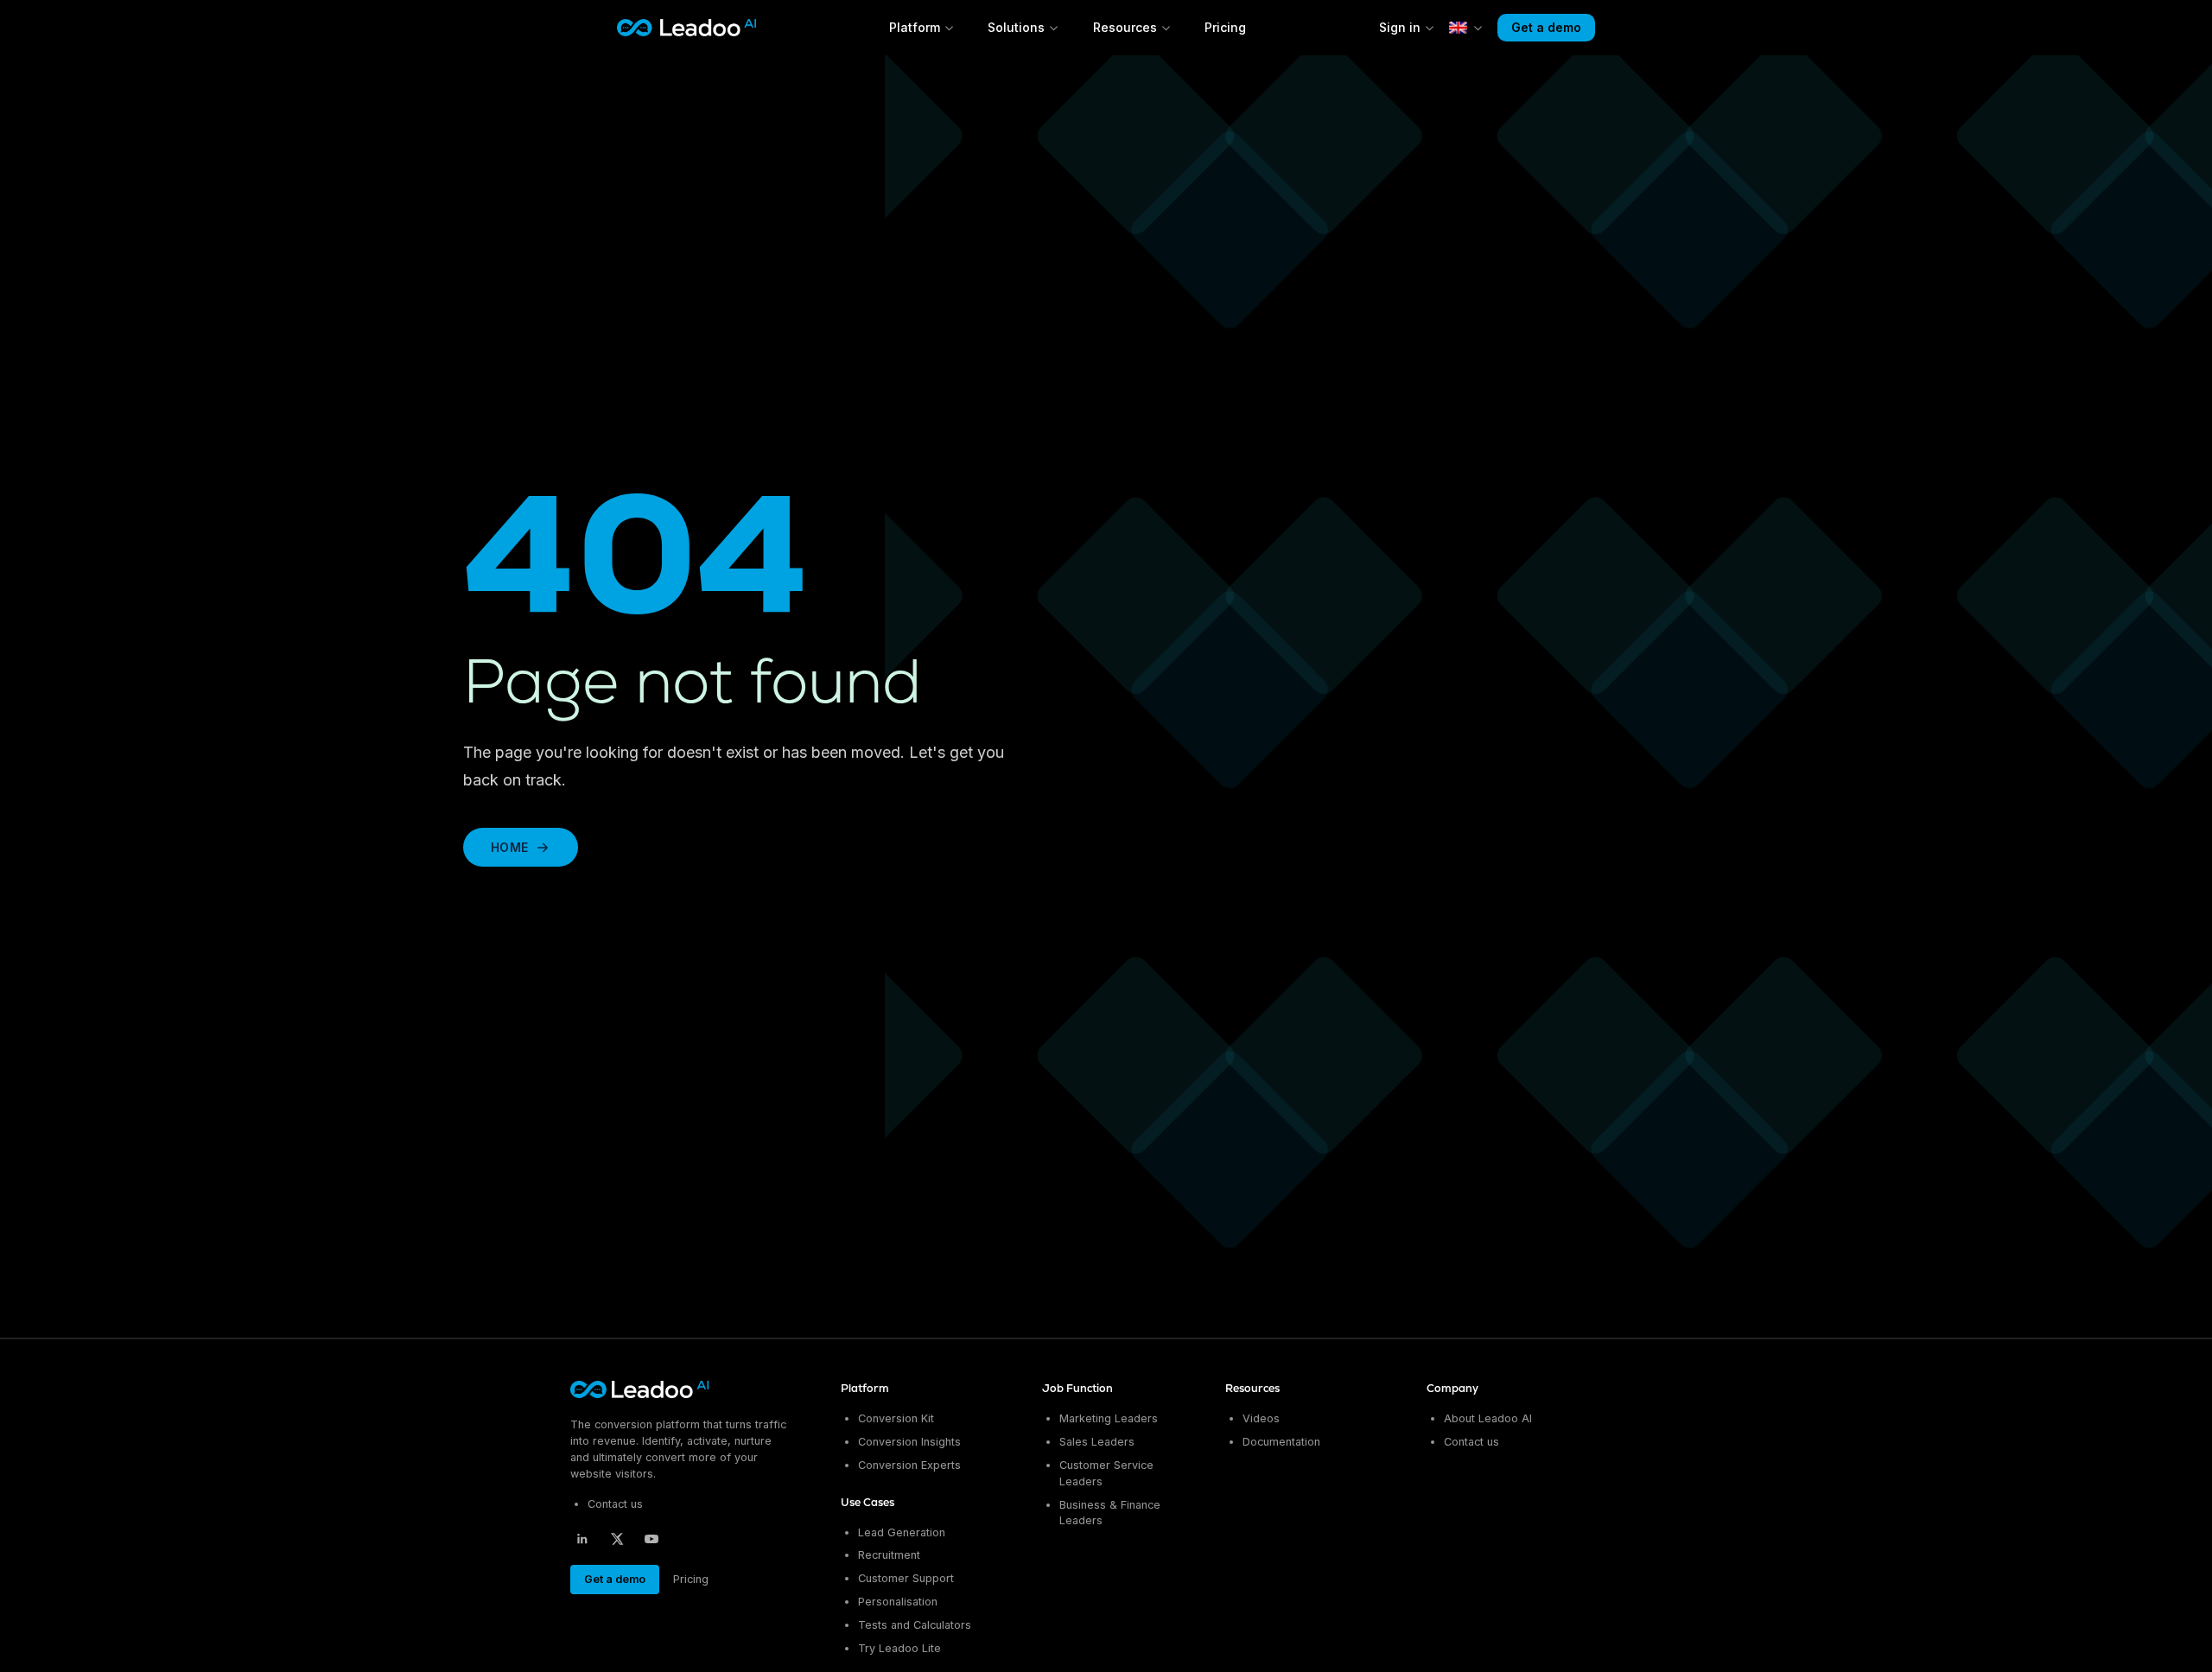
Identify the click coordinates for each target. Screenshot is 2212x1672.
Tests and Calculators (915, 1625)
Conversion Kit (896, 1418)
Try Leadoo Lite (899, 1648)
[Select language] (1466, 28)
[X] (617, 1539)
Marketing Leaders (1109, 1418)
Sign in (1400, 27)
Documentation (1281, 1442)
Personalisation (898, 1602)
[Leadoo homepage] (641, 1389)
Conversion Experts (909, 1465)
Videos (1261, 1418)
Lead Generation (902, 1532)
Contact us (615, 1504)
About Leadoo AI (1488, 1418)
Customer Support (906, 1578)
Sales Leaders (1097, 1442)
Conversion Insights (909, 1442)
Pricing (1225, 27)
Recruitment (889, 1555)
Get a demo (1546, 27)
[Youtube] (652, 1539)
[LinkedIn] (582, 1539)
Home (509, 847)
